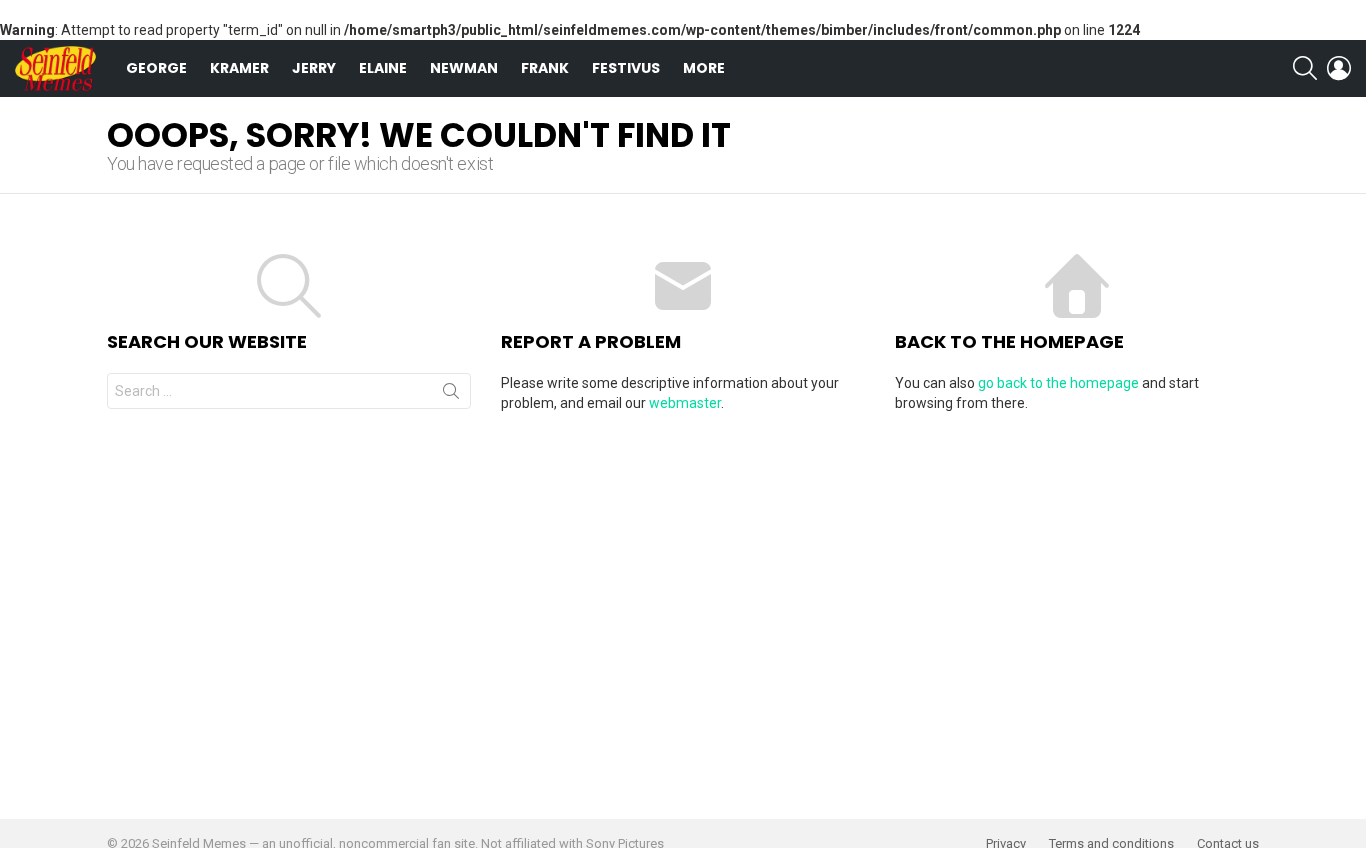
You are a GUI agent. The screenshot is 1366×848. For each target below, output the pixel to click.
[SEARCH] (1305, 68)
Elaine (383, 68)
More (704, 68)
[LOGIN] (1339, 68)
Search (451, 395)
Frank (545, 68)
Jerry (314, 68)
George (156, 68)
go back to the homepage (1058, 383)
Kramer (239, 68)
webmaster (685, 403)
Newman (464, 68)
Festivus (626, 68)
